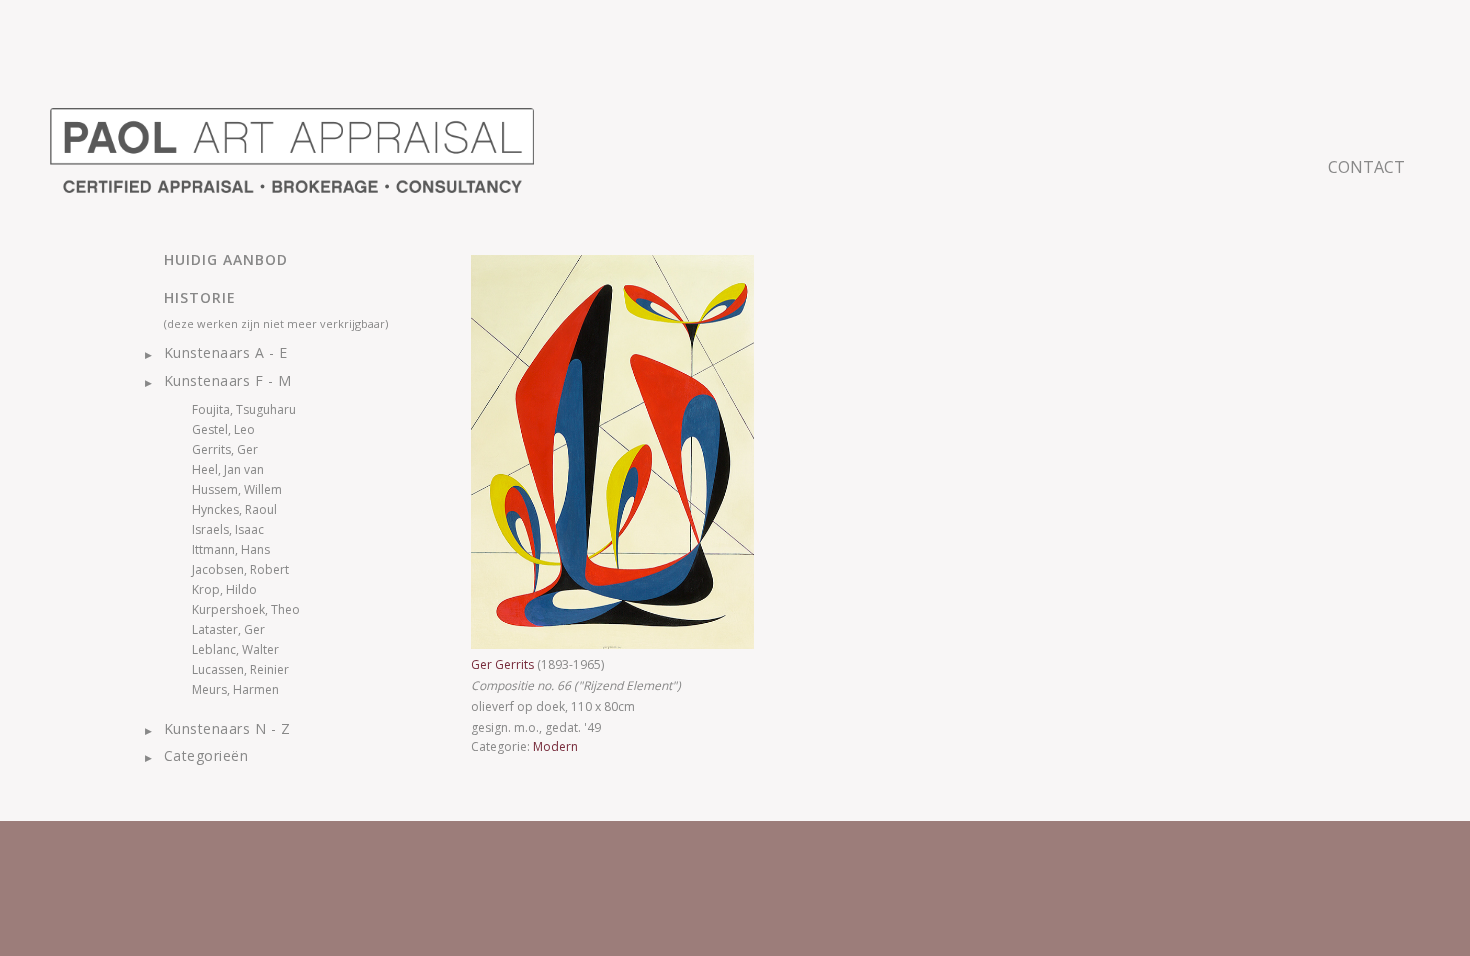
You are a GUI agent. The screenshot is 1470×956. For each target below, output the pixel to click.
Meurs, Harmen (235, 689)
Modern (555, 746)
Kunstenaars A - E (225, 352)
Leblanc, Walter (235, 649)
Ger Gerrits (504, 664)
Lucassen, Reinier (240, 669)
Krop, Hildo (224, 589)
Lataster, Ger (228, 629)
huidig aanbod (226, 259)
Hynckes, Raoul (234, 509)
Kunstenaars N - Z (227, 728)
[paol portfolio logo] (292, 150)
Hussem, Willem (237, 489)
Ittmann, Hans (231, 549)
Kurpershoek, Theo (246, 609)
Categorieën (206, 755)
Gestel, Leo (223, 429)
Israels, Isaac (228, 529)
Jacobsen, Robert (240, 569)
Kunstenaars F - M (227, 380)
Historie (200, 297)
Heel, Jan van (228, 469)
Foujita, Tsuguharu (244, 409)
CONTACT (1366, 167)
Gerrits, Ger (225, 449)
